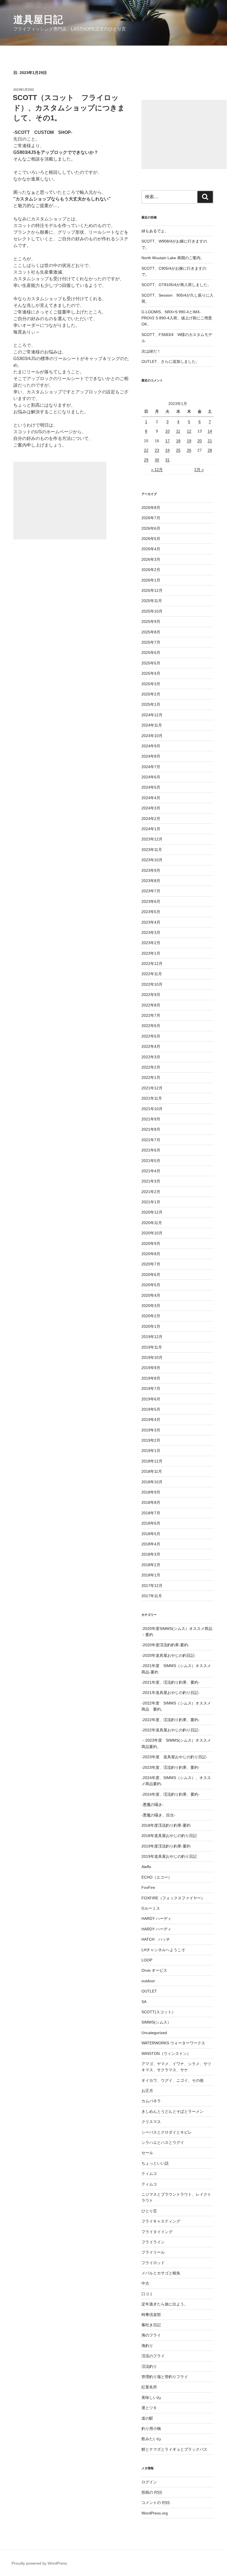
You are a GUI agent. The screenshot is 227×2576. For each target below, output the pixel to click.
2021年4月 (151, 1171)
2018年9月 (151, 1492)
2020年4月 (151, 1295)
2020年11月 (152, 1223)
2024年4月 (151, 798)
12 (189, 431)
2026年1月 (151, 580)
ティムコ (149, 2174)
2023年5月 (151, 912)
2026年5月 (151, 539)
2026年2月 (151, 570)
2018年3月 (151, 1554)
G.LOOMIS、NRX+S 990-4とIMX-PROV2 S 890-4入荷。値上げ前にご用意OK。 (177, 318)
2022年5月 (151, 1036)
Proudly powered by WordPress (39, 2563)
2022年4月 (151, 1046)
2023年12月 (152, 839)
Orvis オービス (154, 1970)
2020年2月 (151, 1316)
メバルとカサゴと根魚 (161, 2273)
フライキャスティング (161, 2221)
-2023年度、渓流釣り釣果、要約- (171, 1767)
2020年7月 (151, 1264)
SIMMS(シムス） (156, 2022)
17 (167, 441)
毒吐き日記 (151, 2325)
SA (144, 2002)
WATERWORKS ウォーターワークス (173, 2043)
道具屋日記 (38, 20)
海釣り (147, 2346)
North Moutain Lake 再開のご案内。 (173, 258)
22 (146, 450)
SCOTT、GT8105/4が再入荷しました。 (176, 285)
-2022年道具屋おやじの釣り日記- (171, 1730)
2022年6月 (151, 1026)
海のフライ (151, 2335)
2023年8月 (151, 881)
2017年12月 (152, 1586)
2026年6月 (151, 528)
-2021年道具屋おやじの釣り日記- (171, 1693)
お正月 (147, 2091)
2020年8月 (151, 1254)
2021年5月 (151, 1161)
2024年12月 (152, 715)
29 (146, 460)
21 (210, 441)
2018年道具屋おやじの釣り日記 (169, 1836)
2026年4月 (151, 549)
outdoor (148, 1981)
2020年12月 (152, 1212)
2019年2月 (151, 1440)
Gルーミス (151, 1908)
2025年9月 (151, 621)
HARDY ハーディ (156, 1918)
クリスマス (151, 2122)
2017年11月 (152, 1596)
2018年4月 (151, 1544)
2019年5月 (151, 1409)
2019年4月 (151, 1420)
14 (210, 431)
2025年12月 (152, 590)
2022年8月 (151, 1005)
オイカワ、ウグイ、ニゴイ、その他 (172, 2080)
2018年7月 (151, 1513)
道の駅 (147, 2418)
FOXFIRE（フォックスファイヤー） (173, 1898)
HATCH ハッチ (156, 1939)
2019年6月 (151, 1399)
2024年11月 (152, 725)
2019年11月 (152, 1347)
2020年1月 (151, 1326)
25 (178, 450)
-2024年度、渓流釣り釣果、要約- (171, 1794)
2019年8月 (151, 1378)
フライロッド (153, 2263)
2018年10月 (152, 1482)
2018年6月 (151, 1523)
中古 (145, 2283)
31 (167, 460)
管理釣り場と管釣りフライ (165, 2377)
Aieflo (146, 1867)
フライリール (153, 2252)
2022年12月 (152, 964)
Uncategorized (154, 2033)
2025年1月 (151, 704)
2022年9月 (151, 995)
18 (178, 441)
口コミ (147, 2294)
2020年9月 (151, 1244)
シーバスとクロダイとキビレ (167, 2132)
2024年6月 (151, 777)
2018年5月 (151, 1534)
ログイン (149, 2482)
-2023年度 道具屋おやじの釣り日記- (174, 1757)
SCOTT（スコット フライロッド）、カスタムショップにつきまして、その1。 (69, 108)
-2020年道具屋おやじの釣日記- (169, 1655)
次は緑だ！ (151, 351)
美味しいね (151, 2397)
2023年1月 (151, 953)
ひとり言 (149, 2211)
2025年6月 (151, 653)
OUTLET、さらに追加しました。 (171, 361)
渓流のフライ (153, 2356)
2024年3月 (151, 808)
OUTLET (149, 1991)
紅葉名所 (149, 2387)
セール (147, 2153)
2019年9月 (151, 1368)
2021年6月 (151, 1150)
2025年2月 (151, 694)
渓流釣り (149, 2366)
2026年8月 (151, 508)
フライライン (153, 2242)
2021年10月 (152, 1109)
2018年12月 (152, 1461)
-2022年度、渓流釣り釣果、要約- (171, 1720)
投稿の (152, 2492)
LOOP (147, 1960)
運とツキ (149, 2408)
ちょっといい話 (155, 2163)
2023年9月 (151, 870)
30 (157, 460)
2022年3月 (151, 1057)
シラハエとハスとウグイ (163, 2142)
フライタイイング (157, 2232)
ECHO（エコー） (157, 1877)
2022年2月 (151, 1067)
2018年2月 (151, 1565)
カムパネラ (151, 2101)
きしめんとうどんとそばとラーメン (172, 2111)
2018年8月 (151, 1502)
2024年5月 (151, 787)
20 (200, 441)
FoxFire (148, 1887)
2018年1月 (151, 1575)
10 (167, 431)
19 (189, 441)
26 (189, 450)
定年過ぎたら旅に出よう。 (165, 2304)
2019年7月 (151, 1388)
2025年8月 (151, 632)
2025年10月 (152, 611)
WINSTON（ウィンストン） (166, 2053)
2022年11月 (152, 974)
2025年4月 (151, 673)
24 (167, 450)
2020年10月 (152, 1233)
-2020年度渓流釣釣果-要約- (165, 1645)
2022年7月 (151, 1015)
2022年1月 (151, 1077)
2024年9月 (151, 746)
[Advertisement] (60, 501)
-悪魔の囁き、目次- (158, 1815)
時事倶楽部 (151, 2315)
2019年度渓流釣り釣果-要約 (166, 1846)
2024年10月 (152, 736)
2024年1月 (151, 829)
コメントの (156, 2503)
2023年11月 (152, 850)
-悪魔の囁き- (153, 1805)
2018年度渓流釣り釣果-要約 (166, 1825)
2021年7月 (151, 1140)
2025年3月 (151, 684)
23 (157, 450)
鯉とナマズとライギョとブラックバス (174, 2449)
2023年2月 (151, 943)
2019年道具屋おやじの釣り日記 (169, 1856)
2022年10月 (152, 984)
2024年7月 (151, 767)
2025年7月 (151, 642)
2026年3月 (151, 559)
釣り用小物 (151, 2429)
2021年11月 (152, 1098)
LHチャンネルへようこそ (163, 1950)
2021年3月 (151, 1181)
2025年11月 (152, 601)
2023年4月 (151, 922)
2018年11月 (152, 1471)
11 (178, 431)
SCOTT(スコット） (158, 2012)
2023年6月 (151, 901)
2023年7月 (151, 891)
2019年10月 (152, 1357)
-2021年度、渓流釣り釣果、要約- (171, 1682)
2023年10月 (152, 860)
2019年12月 (152, 1337)
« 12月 (157, 470)
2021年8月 (151, 1129)
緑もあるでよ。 (155, 231)
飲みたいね (151, 2439)
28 (210, 450)
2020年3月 (151, 1306)
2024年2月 (151, 819)
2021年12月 (152, 1088)
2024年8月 (151, 756)
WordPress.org (155, 2513)
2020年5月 (151, 1285)
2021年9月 (151, 1119)
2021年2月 (151, 1192)
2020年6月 (151, 1275)
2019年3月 (151, 1430)
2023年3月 (151, 932)
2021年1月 (151, 1202)
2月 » (199, 470)
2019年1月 (151, 1451)
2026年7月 (151, 518)
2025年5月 (151, 663)
